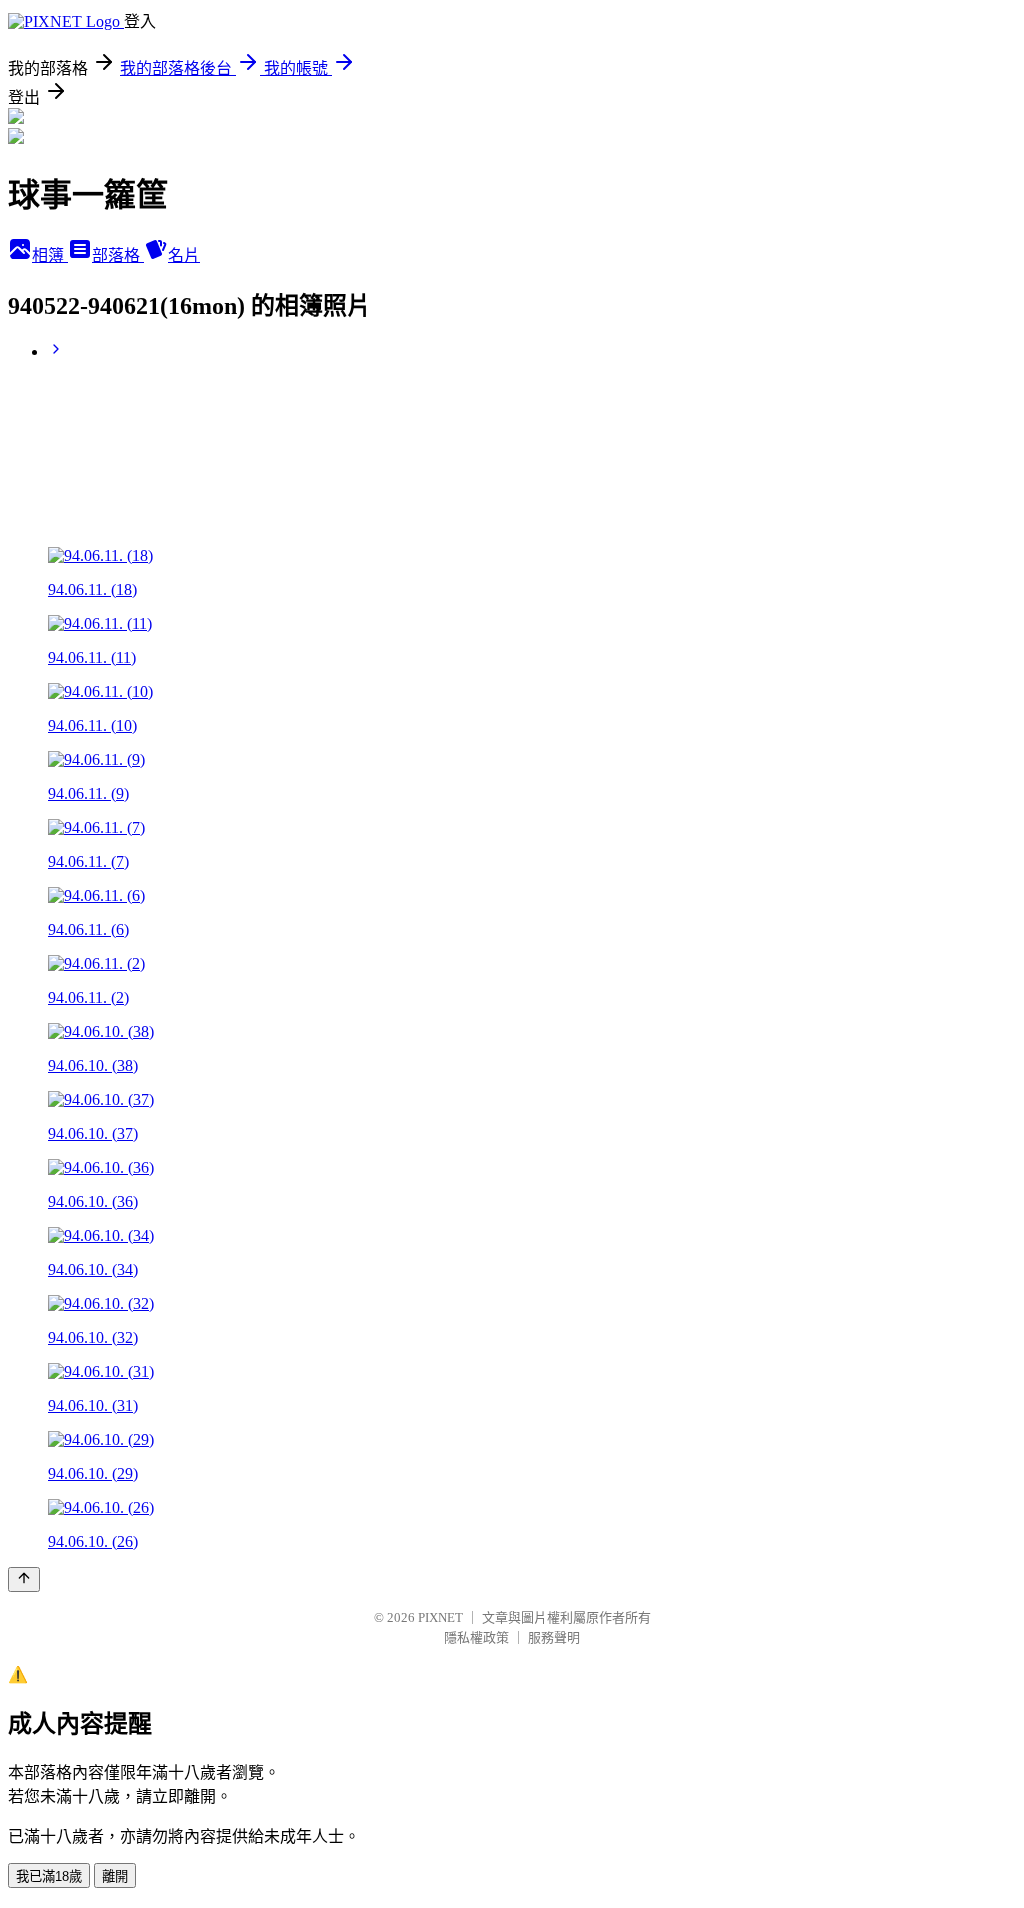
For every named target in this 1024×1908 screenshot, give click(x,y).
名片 (184, 255)
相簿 (50, 255)
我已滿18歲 (49, 1876)
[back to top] (24, 1579)
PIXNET (440, 1617)
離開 (115, 1876)
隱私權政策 (476, 1637)
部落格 (118, 255)
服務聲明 (554, 1637)
